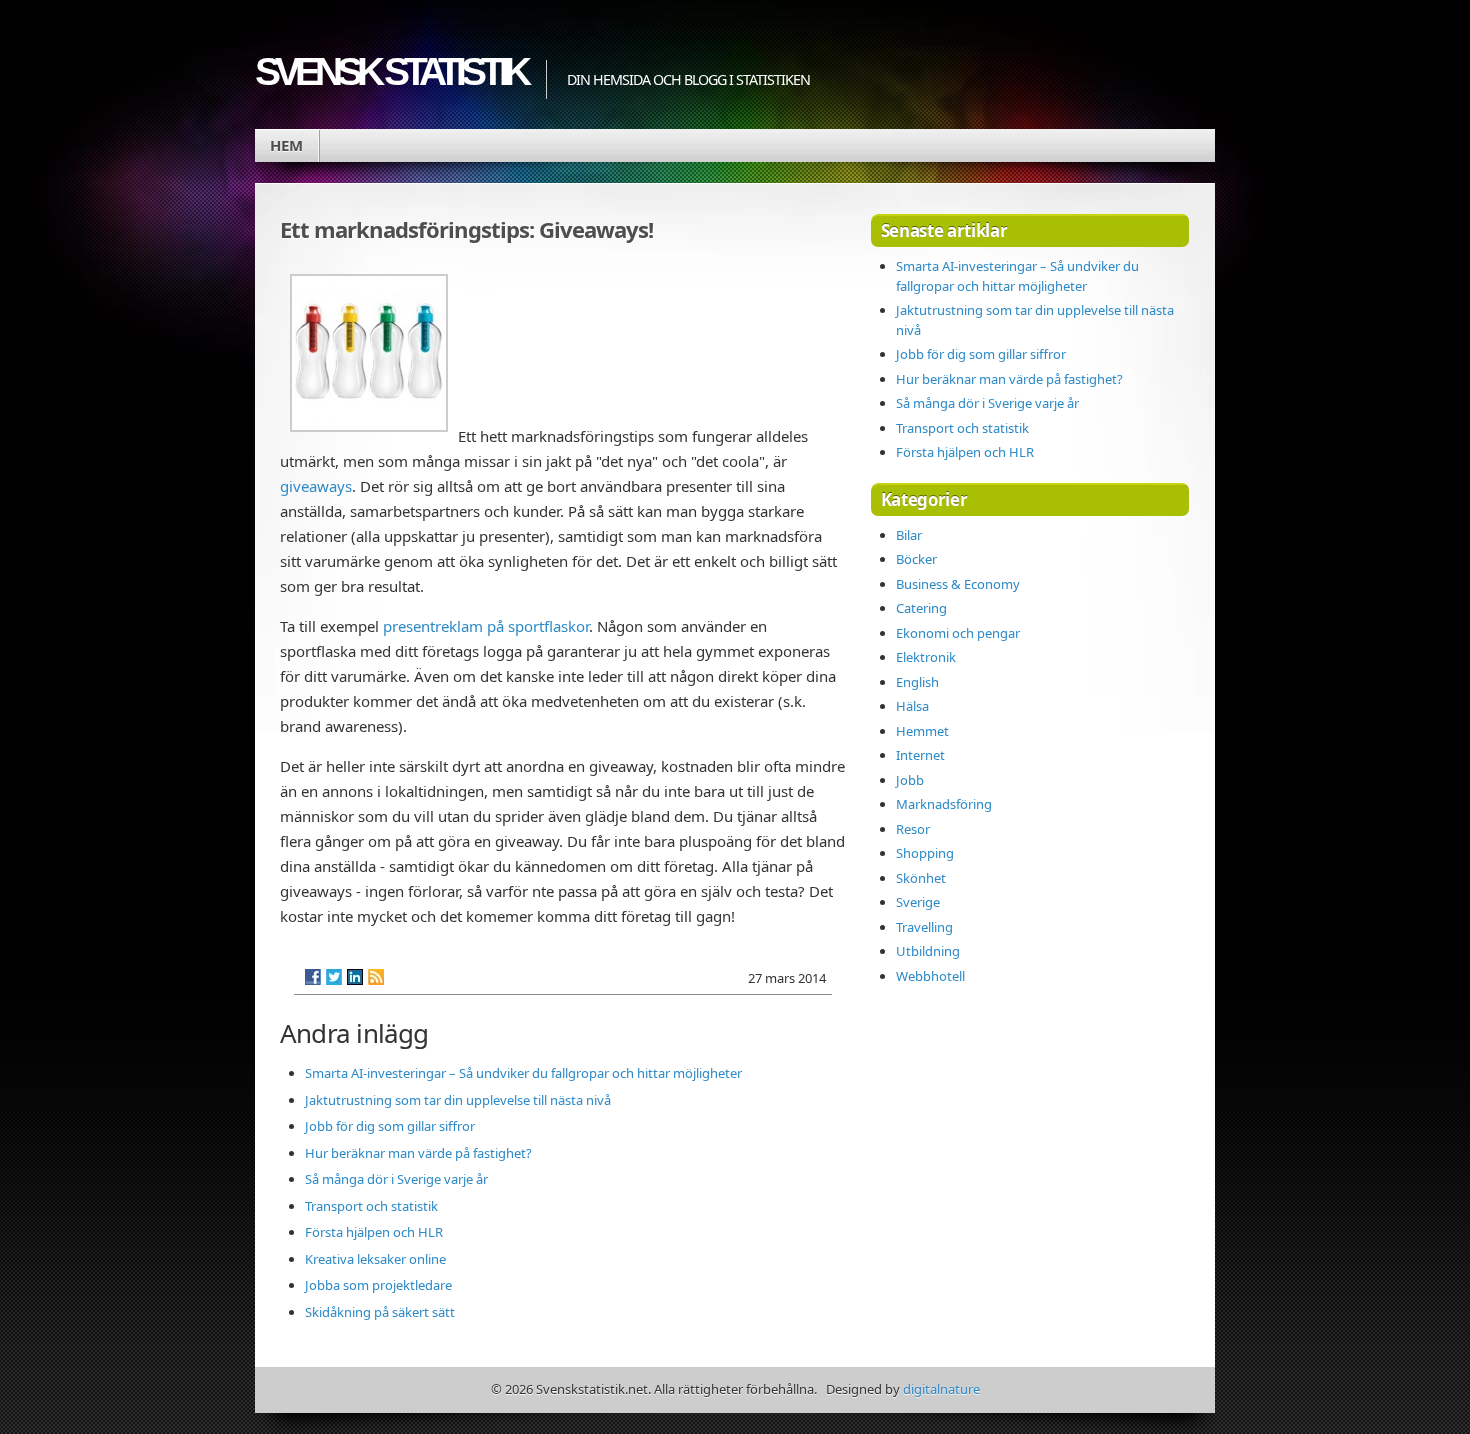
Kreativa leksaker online (375, 1259)
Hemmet (922, 731)
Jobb (910, 780)
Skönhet (921, 878)
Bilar (909, 535)
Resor (913, 829)
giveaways (316, 486)
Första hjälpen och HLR (374, 1232)
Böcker (916, 559)
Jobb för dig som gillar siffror (390, 1126)
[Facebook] (313, 977)
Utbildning (928, 951)
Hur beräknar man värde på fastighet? (418, 1153)
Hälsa (912, 706)
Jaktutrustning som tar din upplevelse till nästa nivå (458, 1100)
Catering (921, 608)
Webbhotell (930, 976)
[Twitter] (334, 977)
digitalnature (941, 1389)
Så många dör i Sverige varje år (396, 1179)
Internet (920, 755)
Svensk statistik (390, 71)
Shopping (925, 853)
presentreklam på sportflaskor (486, 626)
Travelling (924, 927)
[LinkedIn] (355, 977)
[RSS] (376, 977)
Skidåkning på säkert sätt (380, 1312)
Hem (286, 145)
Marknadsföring (944, 804)
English (917, 682)
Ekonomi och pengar (958, 633)
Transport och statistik (371, 1206)
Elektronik (926, 657)
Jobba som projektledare (378, 1285)
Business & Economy (958, 584)
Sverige (918, 902)
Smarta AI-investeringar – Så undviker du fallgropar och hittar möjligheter (523, 1073)
